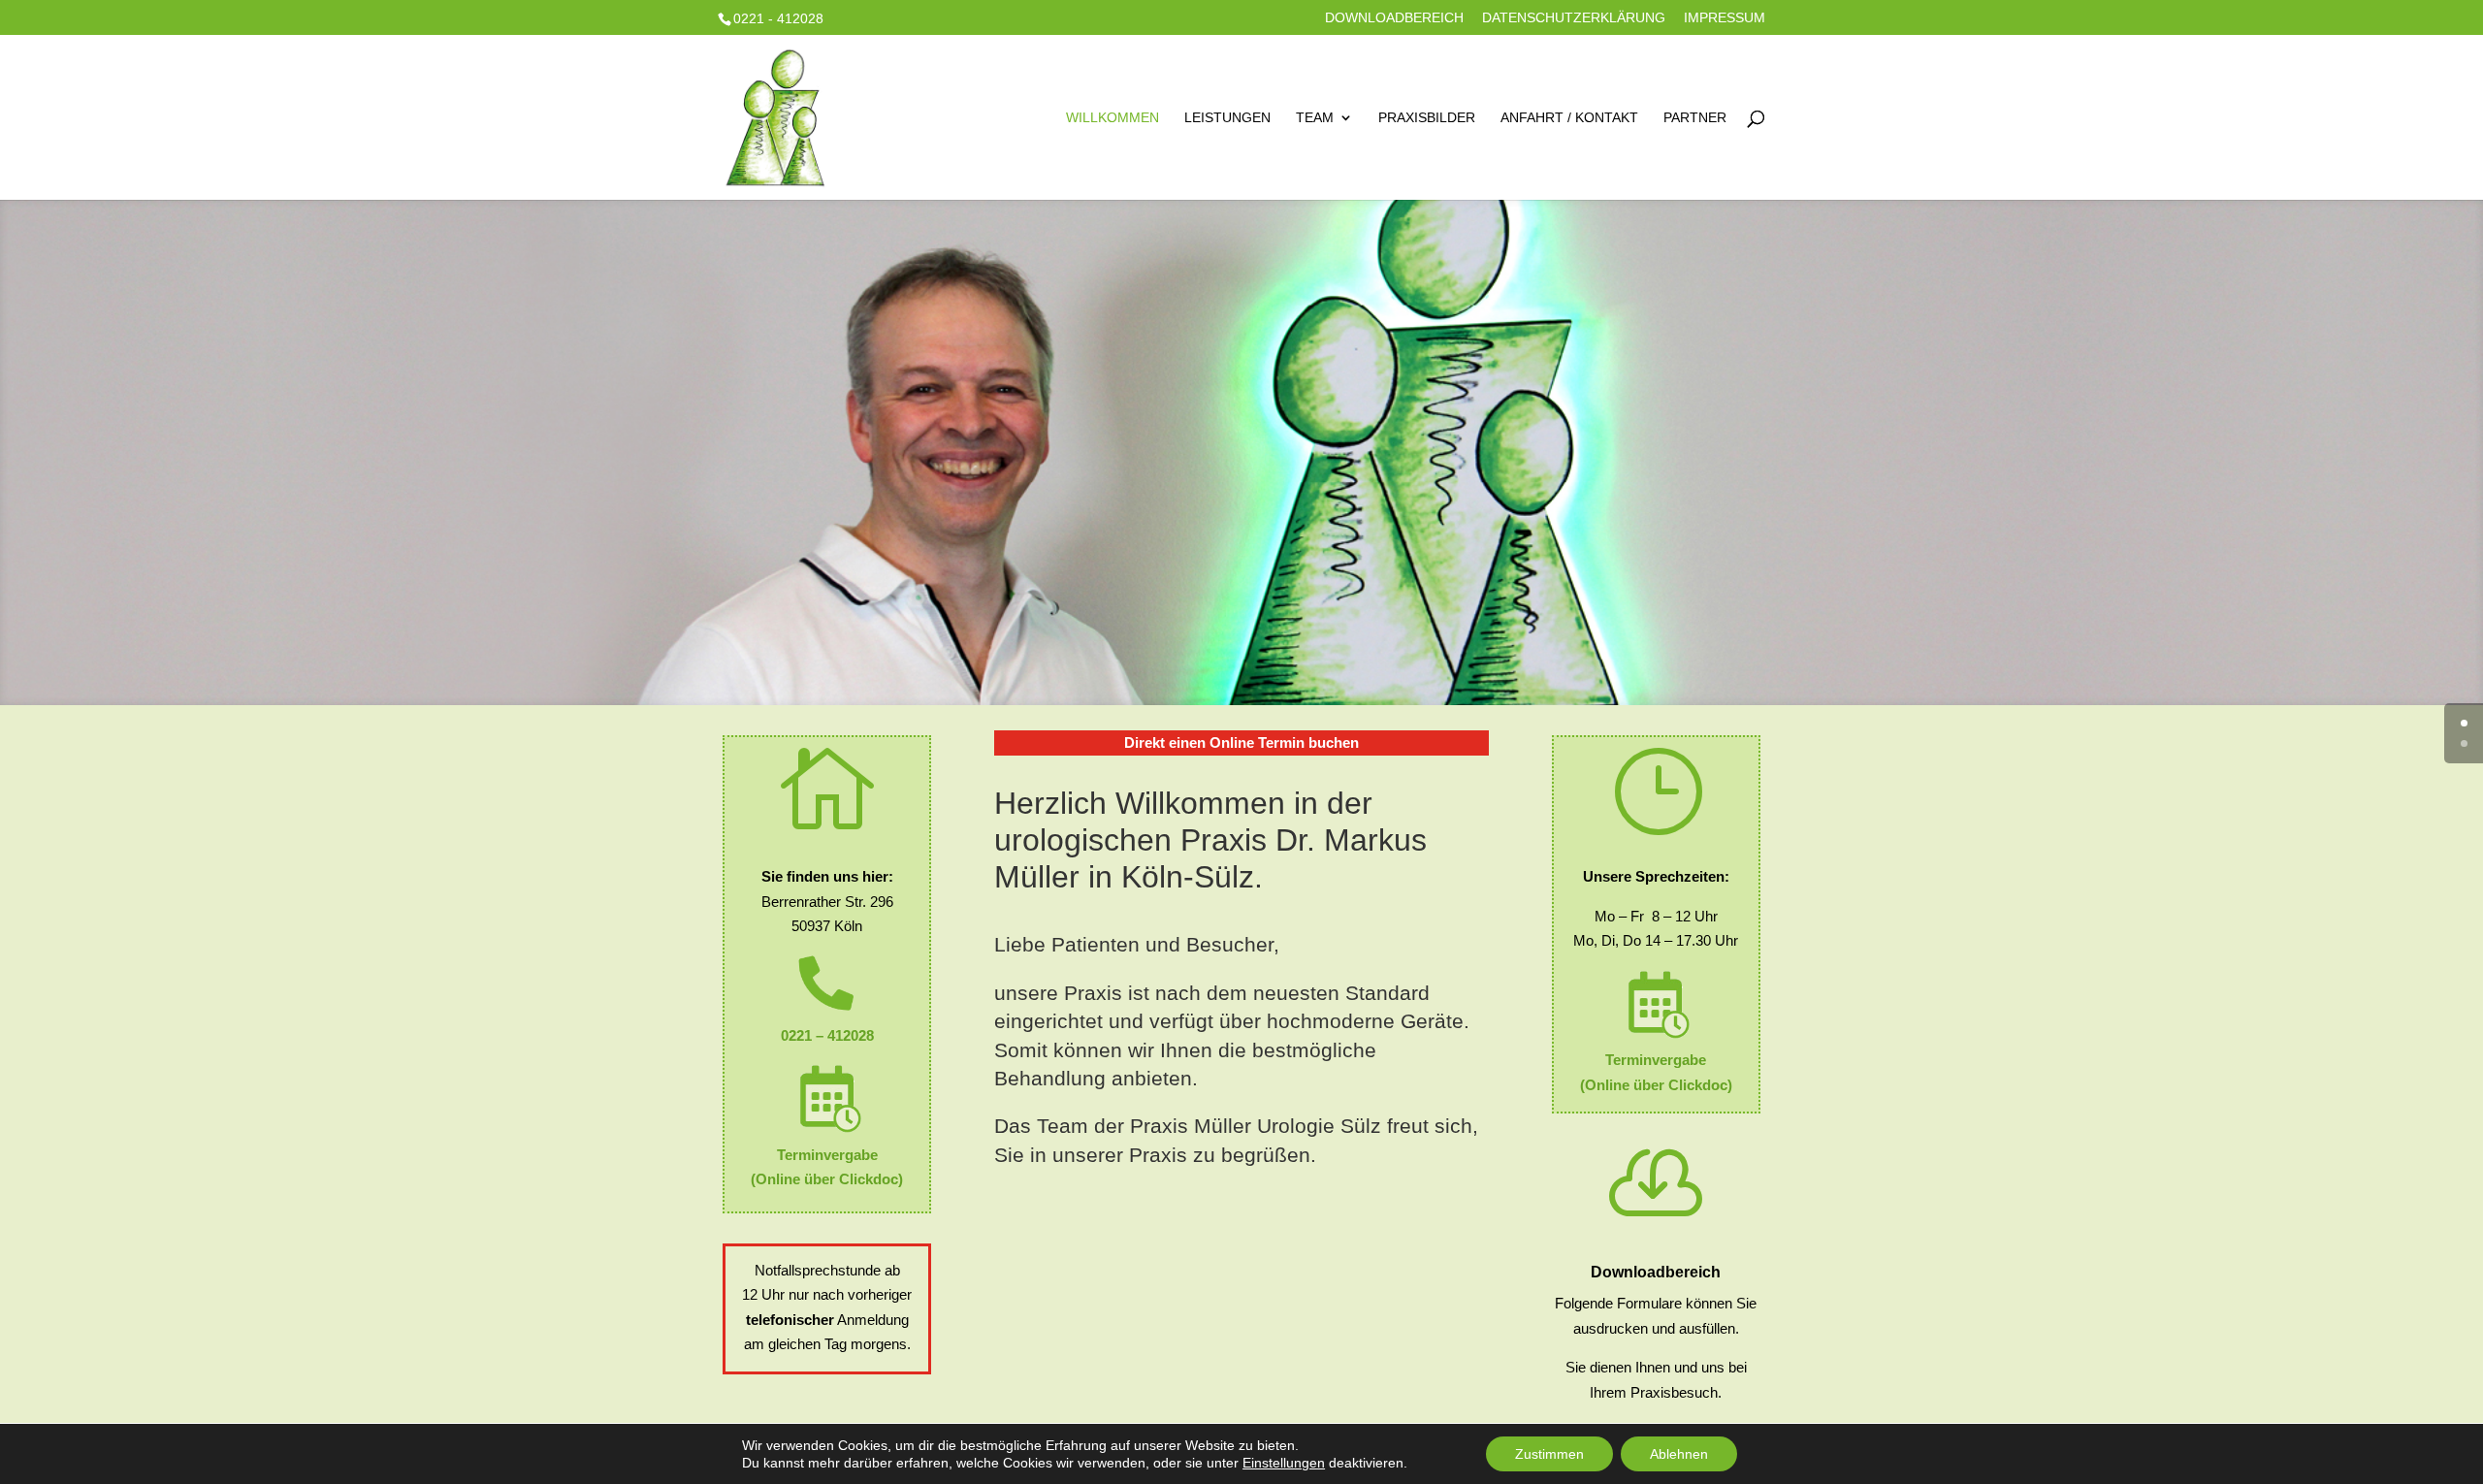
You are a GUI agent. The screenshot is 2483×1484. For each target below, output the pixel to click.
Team (1315, 118)
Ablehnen (1679, 1454)
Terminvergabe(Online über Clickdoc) (827, 1167)
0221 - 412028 (778, 18)
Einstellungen (1284, 1463)
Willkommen (1113, 118)
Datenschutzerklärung (1574, 18)
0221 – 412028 (827, 1035)
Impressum (1725, 18)
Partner (1695, 118)
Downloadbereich (1394, 18)
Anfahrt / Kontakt (1569, 118)
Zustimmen (1549, 1454)
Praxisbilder (1427, 118)
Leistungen (1227, 118)
